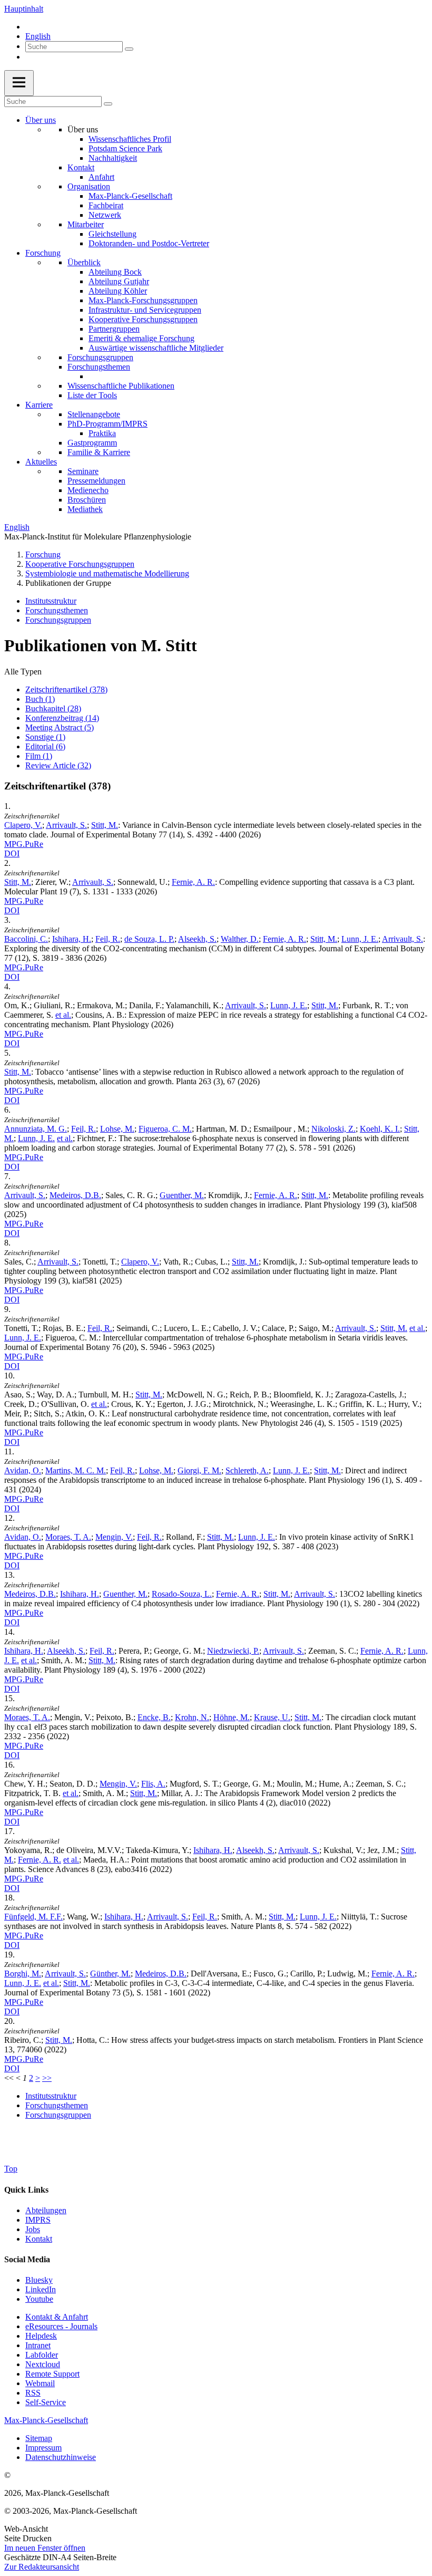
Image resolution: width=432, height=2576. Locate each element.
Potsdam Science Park (125, 148)
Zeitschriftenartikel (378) (66, 689)
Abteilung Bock (115, 272)
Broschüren (87, 500)
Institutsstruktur (51, 601)
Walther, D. (240, 939)
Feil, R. (108, 939)
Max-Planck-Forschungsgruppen (143, 300)
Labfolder (42, 2355)
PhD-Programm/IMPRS (107, 424)
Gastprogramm (92, 443)
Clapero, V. (23, 825)
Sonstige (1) (45, 737)
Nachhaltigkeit (113, 158)
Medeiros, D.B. (75, 1195)
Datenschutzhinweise (61, 2457)
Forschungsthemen (99, 367)
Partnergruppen (114, 329)
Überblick (84, 262)
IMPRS (38, 2220)
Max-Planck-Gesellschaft (130, 196)
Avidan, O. (23, 1470)
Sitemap (39, 2438)
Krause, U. (272, 1717)
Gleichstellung (112, 234)
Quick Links (26, 2190)
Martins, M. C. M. (76, 1470)
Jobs (33, 2229)
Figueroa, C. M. (165, 1129)
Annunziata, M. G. (36, 1129)
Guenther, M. (182, 1195)
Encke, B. (154, 1717)
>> (47, 2078)
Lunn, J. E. (360, 939)
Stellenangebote (94, 414)
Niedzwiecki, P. (233, 1651)
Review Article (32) (58, 765)
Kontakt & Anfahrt (57, 2317)
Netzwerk (105, 215)
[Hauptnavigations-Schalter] (19, 83)
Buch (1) (40, 699)
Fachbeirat (106, 205)
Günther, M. (110, 1974)
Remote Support (52, 2374)
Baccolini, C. (26, 939)
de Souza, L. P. (149, 939)
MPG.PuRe (24, 844)
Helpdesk (41, 2336)
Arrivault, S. (66, 825)
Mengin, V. (114, 1537)
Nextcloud (43, 2364)
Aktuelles (41, 462)
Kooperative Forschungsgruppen (143, 319)
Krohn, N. (192, 1717)
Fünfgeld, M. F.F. (33, 1917)
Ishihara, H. (72, 939)
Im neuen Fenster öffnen (45, 2548)
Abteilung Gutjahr (119, 281)
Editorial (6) (45, 746)
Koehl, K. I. (380, 1129)
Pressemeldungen (96, 481)
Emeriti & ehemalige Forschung (141, 338)
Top (11, 2169)
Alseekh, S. (197, 939)
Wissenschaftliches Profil (130, 139)
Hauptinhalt (24, 9)
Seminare (83, 471)
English (38, 36)
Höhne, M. (232, 1717)
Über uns (41, 120)
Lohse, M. (117, 1129)
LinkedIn (41, 2289)
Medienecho (88, 490)
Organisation (89, 186)
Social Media (27, 2259)
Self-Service (46, 2402)
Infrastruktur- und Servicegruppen (145, 310)
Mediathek (85, 509)
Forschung (43, 253)
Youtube (39, 2299)
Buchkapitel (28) (53, 708)
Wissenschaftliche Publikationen (121, 386)
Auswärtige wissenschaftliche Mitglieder (156, 348)
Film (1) (39, 756)
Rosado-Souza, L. (182, 1594)
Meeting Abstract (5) (60, 727)
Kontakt (81, 167)
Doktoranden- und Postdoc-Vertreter (149, 243)
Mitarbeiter (86, 224)
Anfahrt (101, 177)
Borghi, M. (23, 1974)
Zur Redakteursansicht (42, 2567)
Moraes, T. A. (68, 1537)
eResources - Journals (61, 2326)
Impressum (43, 2448)
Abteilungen (46, 2210)
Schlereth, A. (247, 1470)
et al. (63, 1015)
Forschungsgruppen (100, 357)
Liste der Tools (92, 395)
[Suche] (129, 49)
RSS (33, 2393)
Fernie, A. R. (193, 882)
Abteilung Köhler (118, 291)
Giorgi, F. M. (199, 1470)
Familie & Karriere (99, 452)
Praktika (102, 433)
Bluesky (39, 2280)
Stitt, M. (105, 825)
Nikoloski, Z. (333, 1129)
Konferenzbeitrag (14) (62, 718)
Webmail (40, 2383)
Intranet (38, 2345)
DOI (12, 853)
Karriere (39, 405)
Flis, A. (153, 1784)
